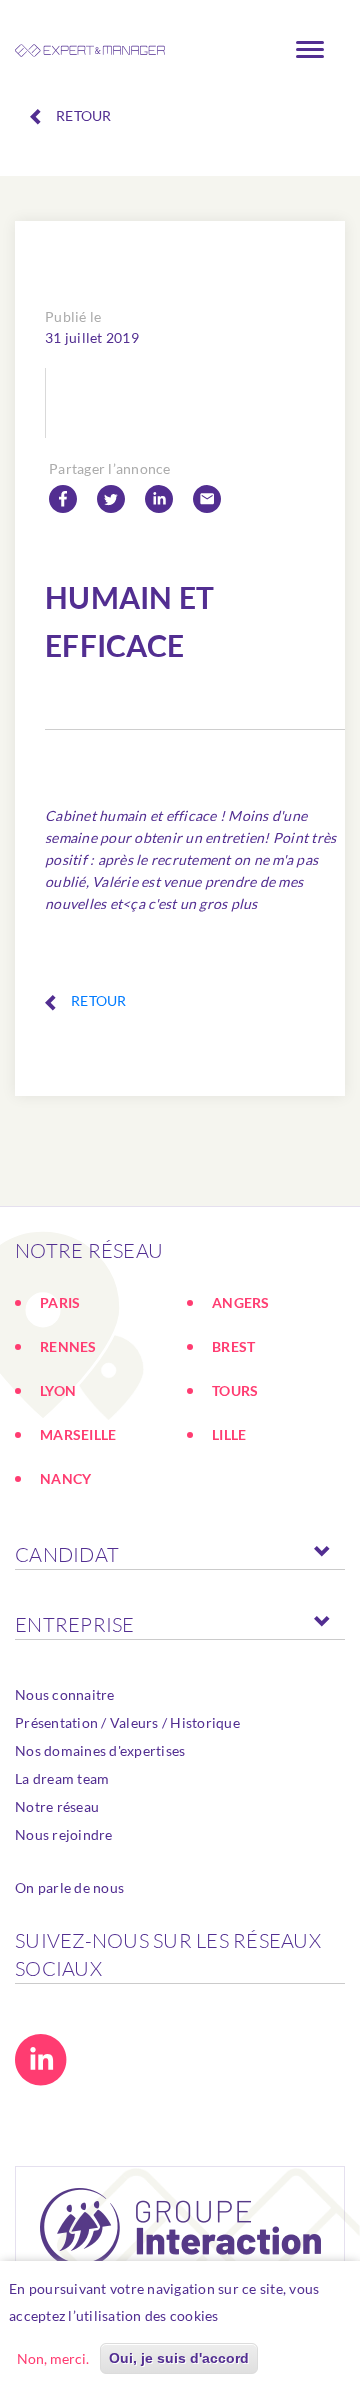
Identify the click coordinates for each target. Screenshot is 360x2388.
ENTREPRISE (75, 1624)
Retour (84, 115)
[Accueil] (90, 50)
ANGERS (241, 1302)
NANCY (65, 1478)
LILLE (229, 1434)
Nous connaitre (65, 1694)
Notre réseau (57, 1806)
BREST (233, 1346)
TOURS (235, 1390)
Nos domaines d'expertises (100, 1750)
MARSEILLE (78, 1434)
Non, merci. (53, 2358)
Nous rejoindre (64, 1834)
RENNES (68, 1346)
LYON (58, 1390)
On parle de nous (69, 1887)
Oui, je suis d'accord (179, 2358)
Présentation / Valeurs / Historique (127, 1722)
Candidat (67, 1554)
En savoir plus (275, 2315)
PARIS (60, 1302)
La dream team (62, 1778)
